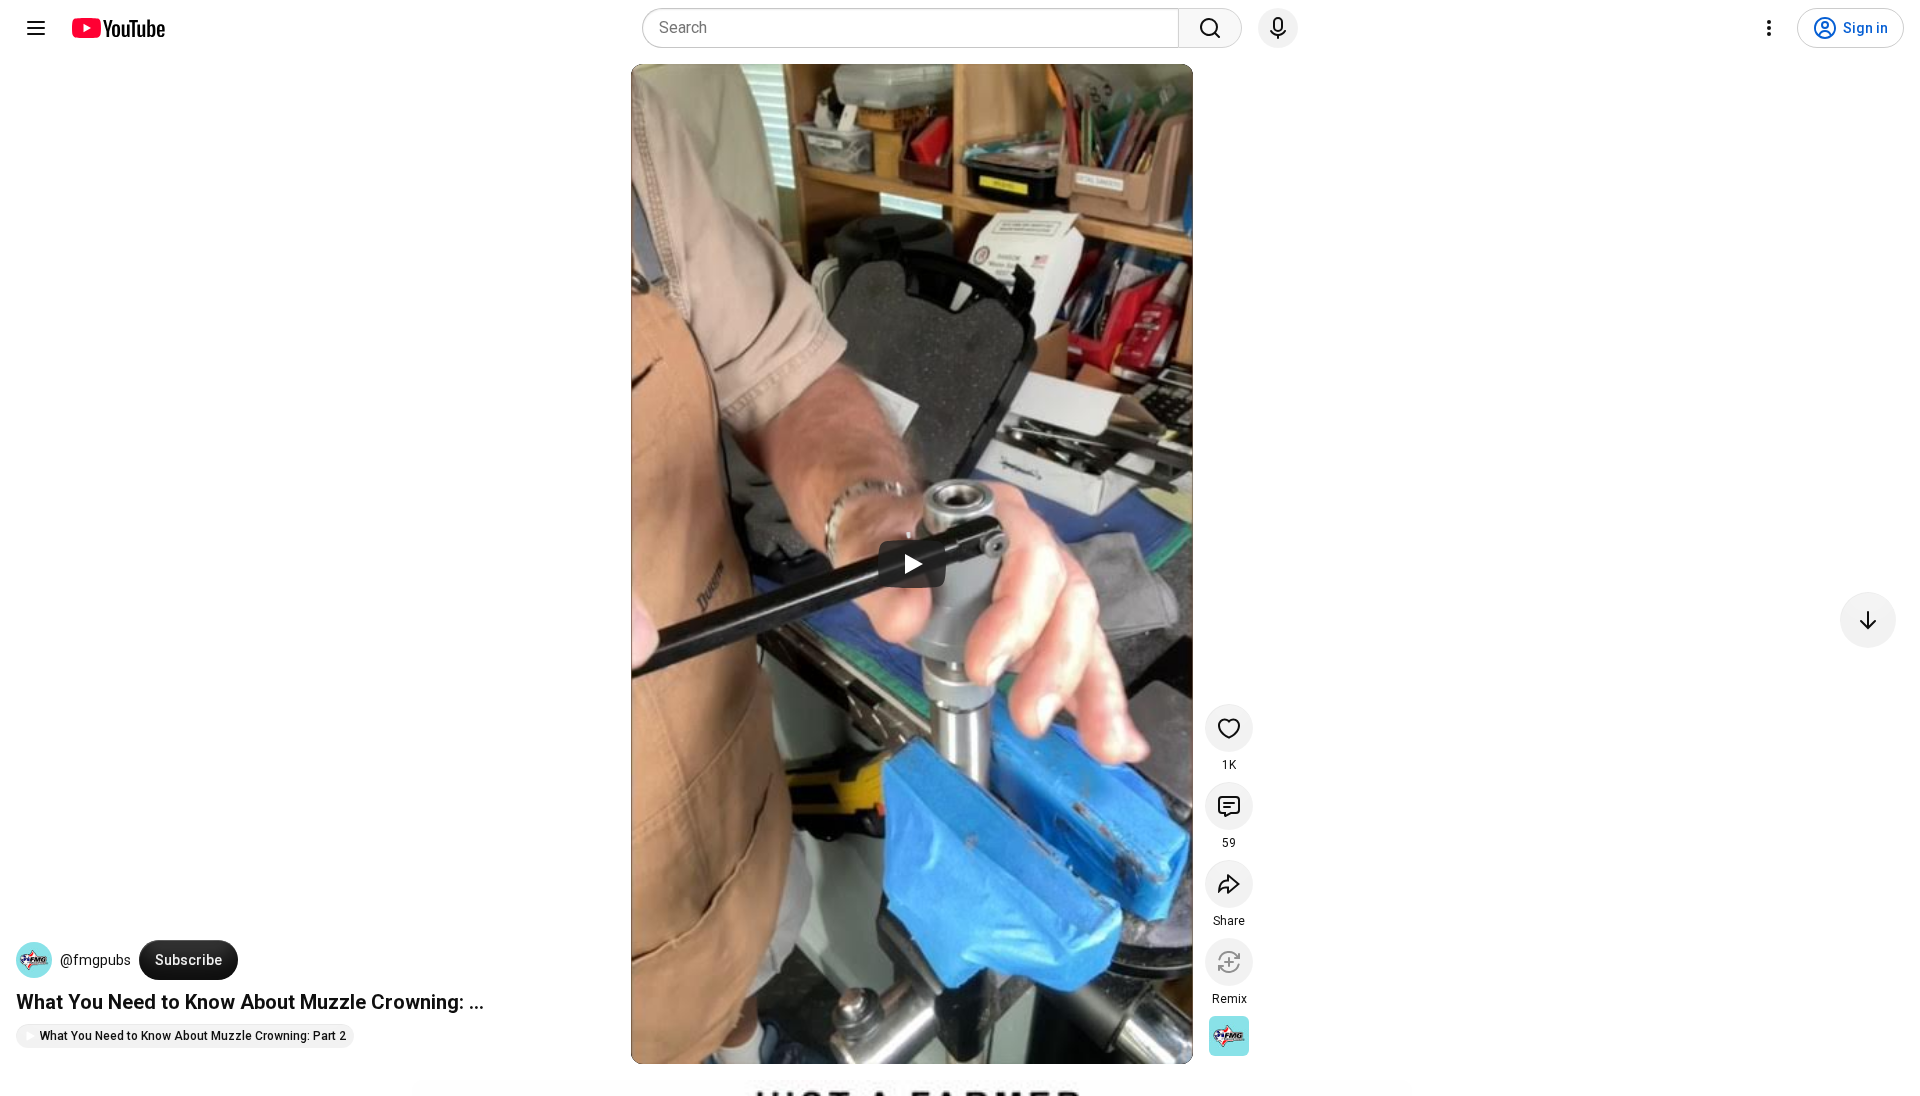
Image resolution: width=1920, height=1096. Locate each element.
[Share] (1229, 884)
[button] (34, 960)
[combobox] (916, 28)
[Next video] (1868, 620)
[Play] (912, 564)
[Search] (1210, 28)
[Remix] (1229, 962)
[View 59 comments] (1229, 806)
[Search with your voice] (1278, 28)
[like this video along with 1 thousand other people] (1229, 728)
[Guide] (36, 28)
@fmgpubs (95, 960)
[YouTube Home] (117, 28)
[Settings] (1769, 28)
